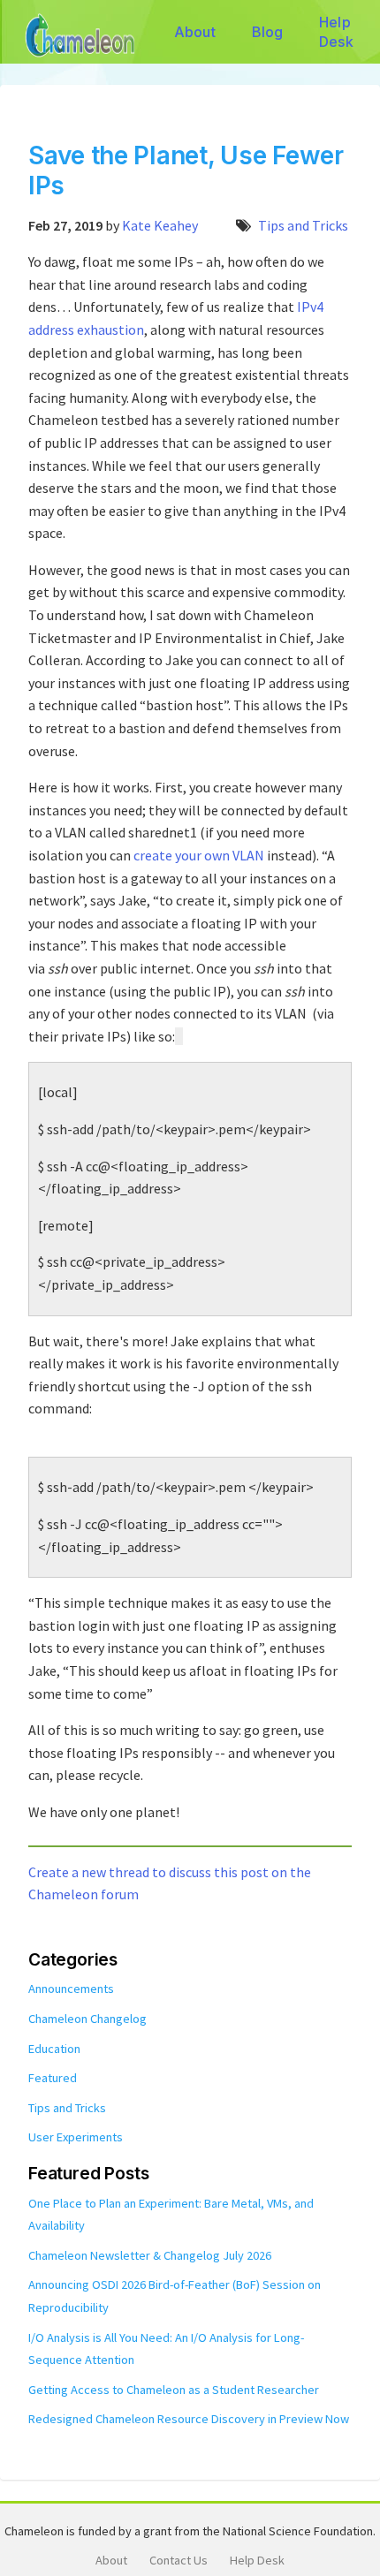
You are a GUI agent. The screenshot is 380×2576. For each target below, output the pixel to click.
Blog (268, 32)
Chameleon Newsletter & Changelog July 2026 (150, 2255)
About (195, 32)
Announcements (71, 1989)
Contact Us (179, 2560)
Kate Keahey (160, 225)
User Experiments (76, 2137)
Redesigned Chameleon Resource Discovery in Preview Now (189, 2419)
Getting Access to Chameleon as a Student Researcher (174, 2390)
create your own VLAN (199, 855)
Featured (53, 2078)
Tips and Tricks (303, 225)
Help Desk (336, 32)
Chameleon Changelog (87, 2019)
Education (54, 2049)
